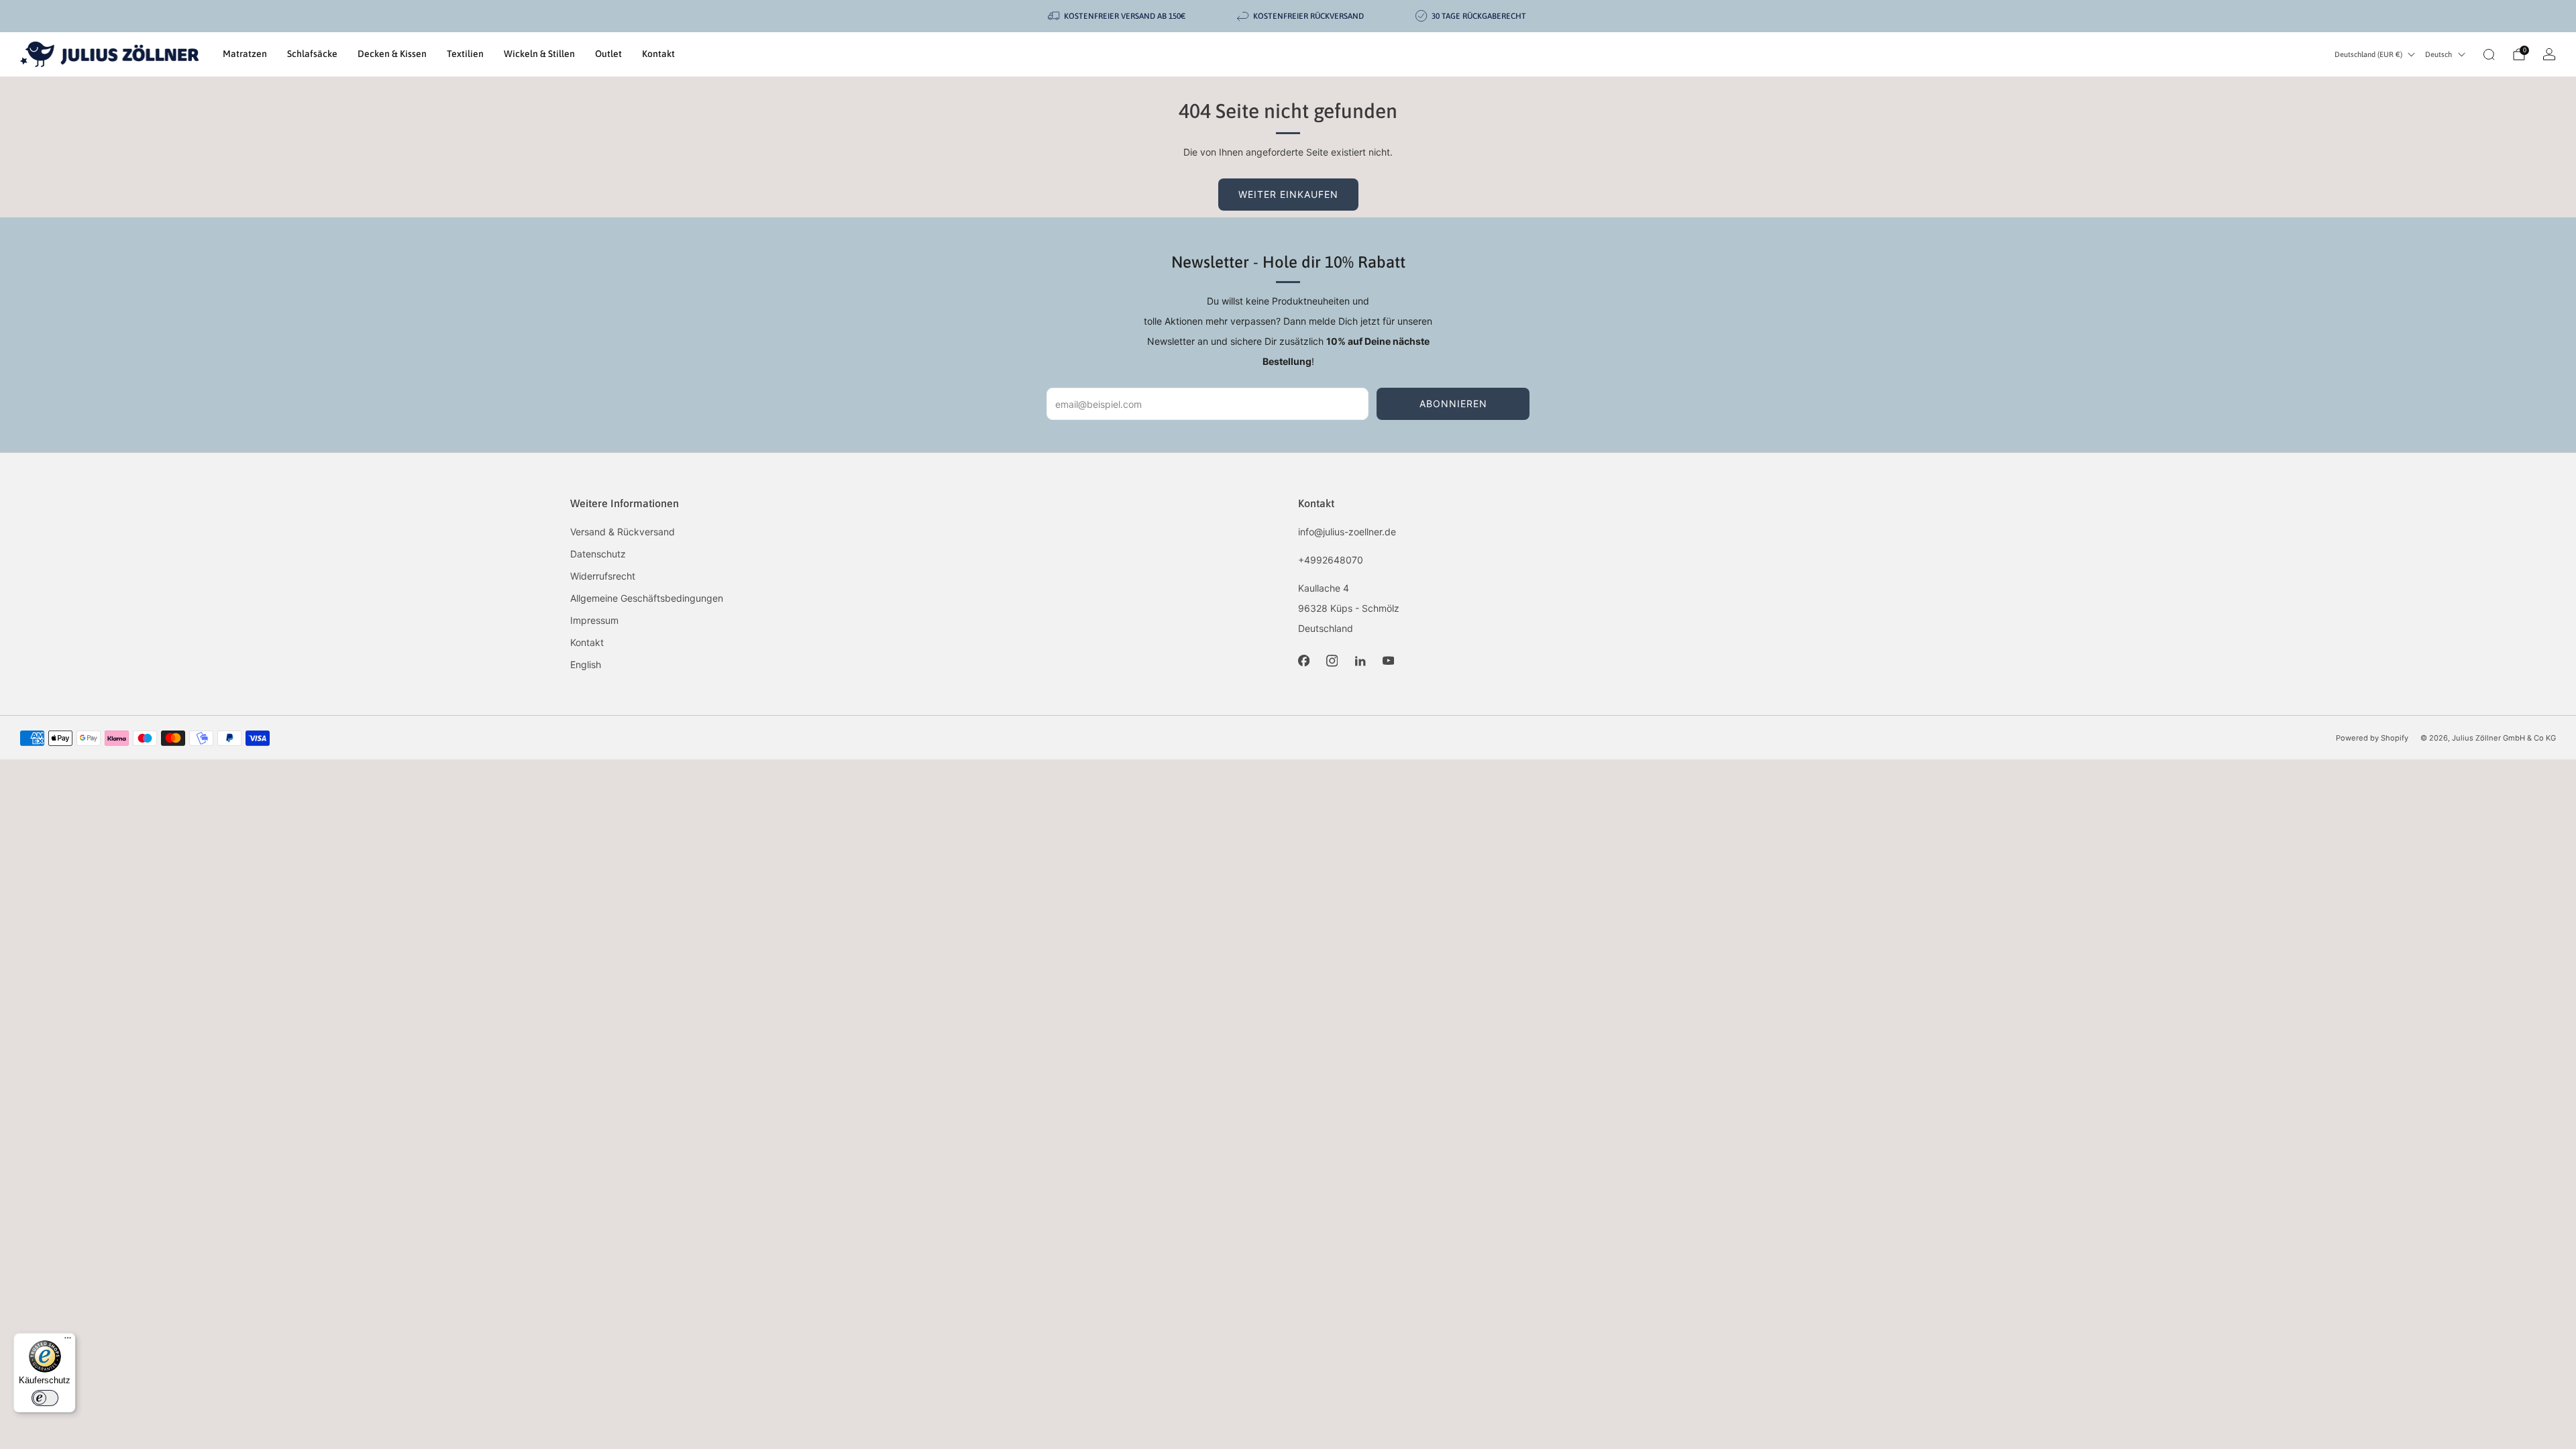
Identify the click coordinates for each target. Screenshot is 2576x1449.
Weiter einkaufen (1288, 194)
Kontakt (658, 54)
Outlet (608, 54)
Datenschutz (598, 554)
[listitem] (1118, 16)
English (586, 664)
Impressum (594, 620)
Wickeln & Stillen (539, 54)
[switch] (45, 1398)
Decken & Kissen (392, 54)
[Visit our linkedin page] (1360, 661)
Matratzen (245, 54)
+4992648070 (1331, 560)
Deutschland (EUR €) (2368, 54)
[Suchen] (2489, 54)
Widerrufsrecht (603, 576)
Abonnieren (1453, 404)
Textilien (465, 54)
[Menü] (68, 1341)
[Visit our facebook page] (1303, 661)
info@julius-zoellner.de (1347, 532)
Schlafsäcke (312, 54)
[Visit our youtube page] (1388, 661)
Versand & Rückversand (623, 532)
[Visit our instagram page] (1332, 661)
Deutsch (2438, 54)
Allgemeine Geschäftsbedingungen (647, 598)
